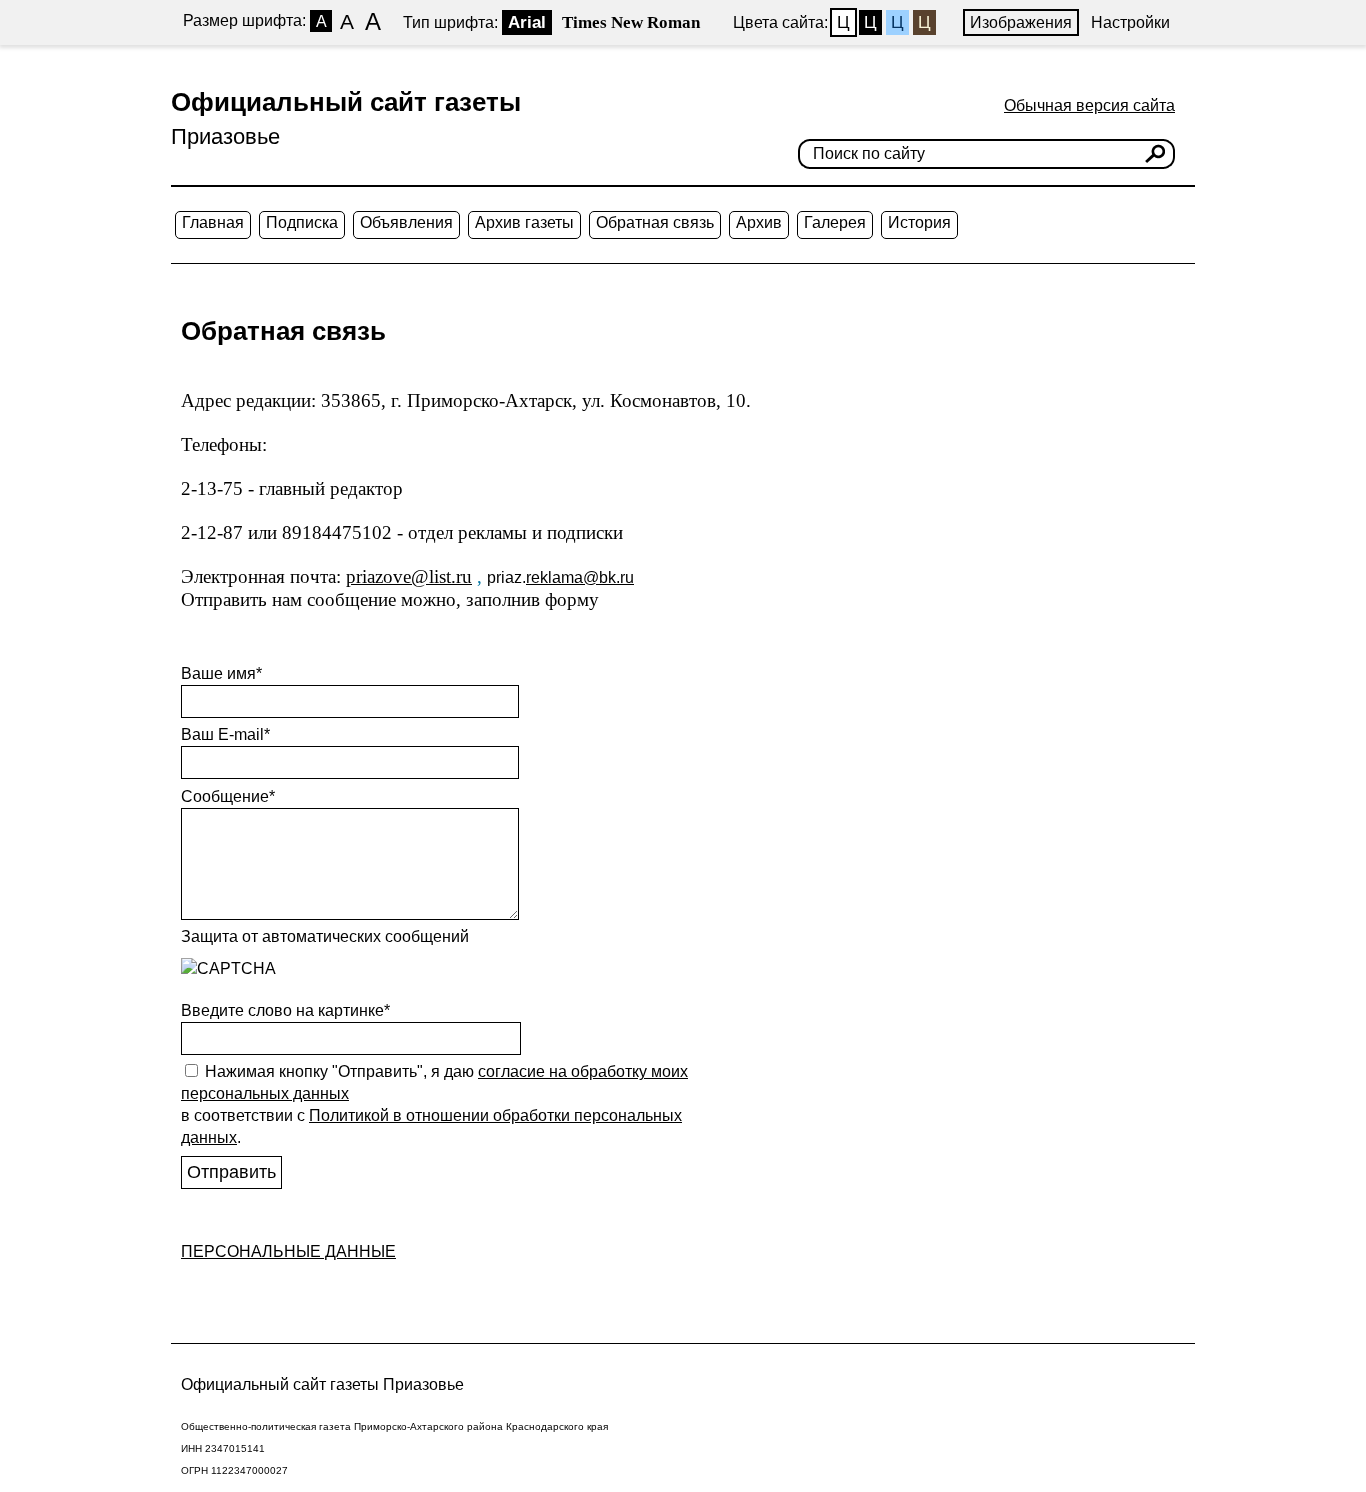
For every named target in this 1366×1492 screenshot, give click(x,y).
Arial (527, 22)
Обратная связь (655, 222)
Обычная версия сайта (1089, 105)
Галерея (835, 222)
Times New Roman (631, 22)
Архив (759, 222)
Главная (213, 222)
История (919, 222)
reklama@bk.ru (580, 577)
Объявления (406, 222)
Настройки (1130, 22)
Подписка (302, 222)
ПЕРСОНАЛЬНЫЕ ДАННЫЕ (288, 1251)
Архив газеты (524, 222)
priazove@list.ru (409, 576)
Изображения (1021, 22)
